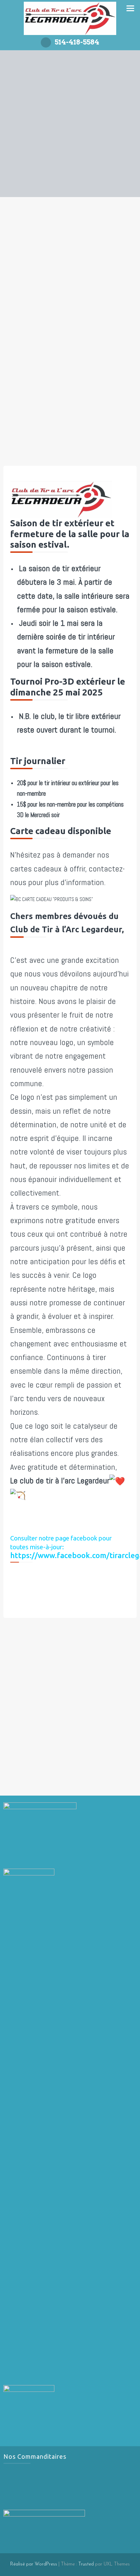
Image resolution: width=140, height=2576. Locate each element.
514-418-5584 (77, 42)
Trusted (86, 2564)
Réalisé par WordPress (34, 2564)
